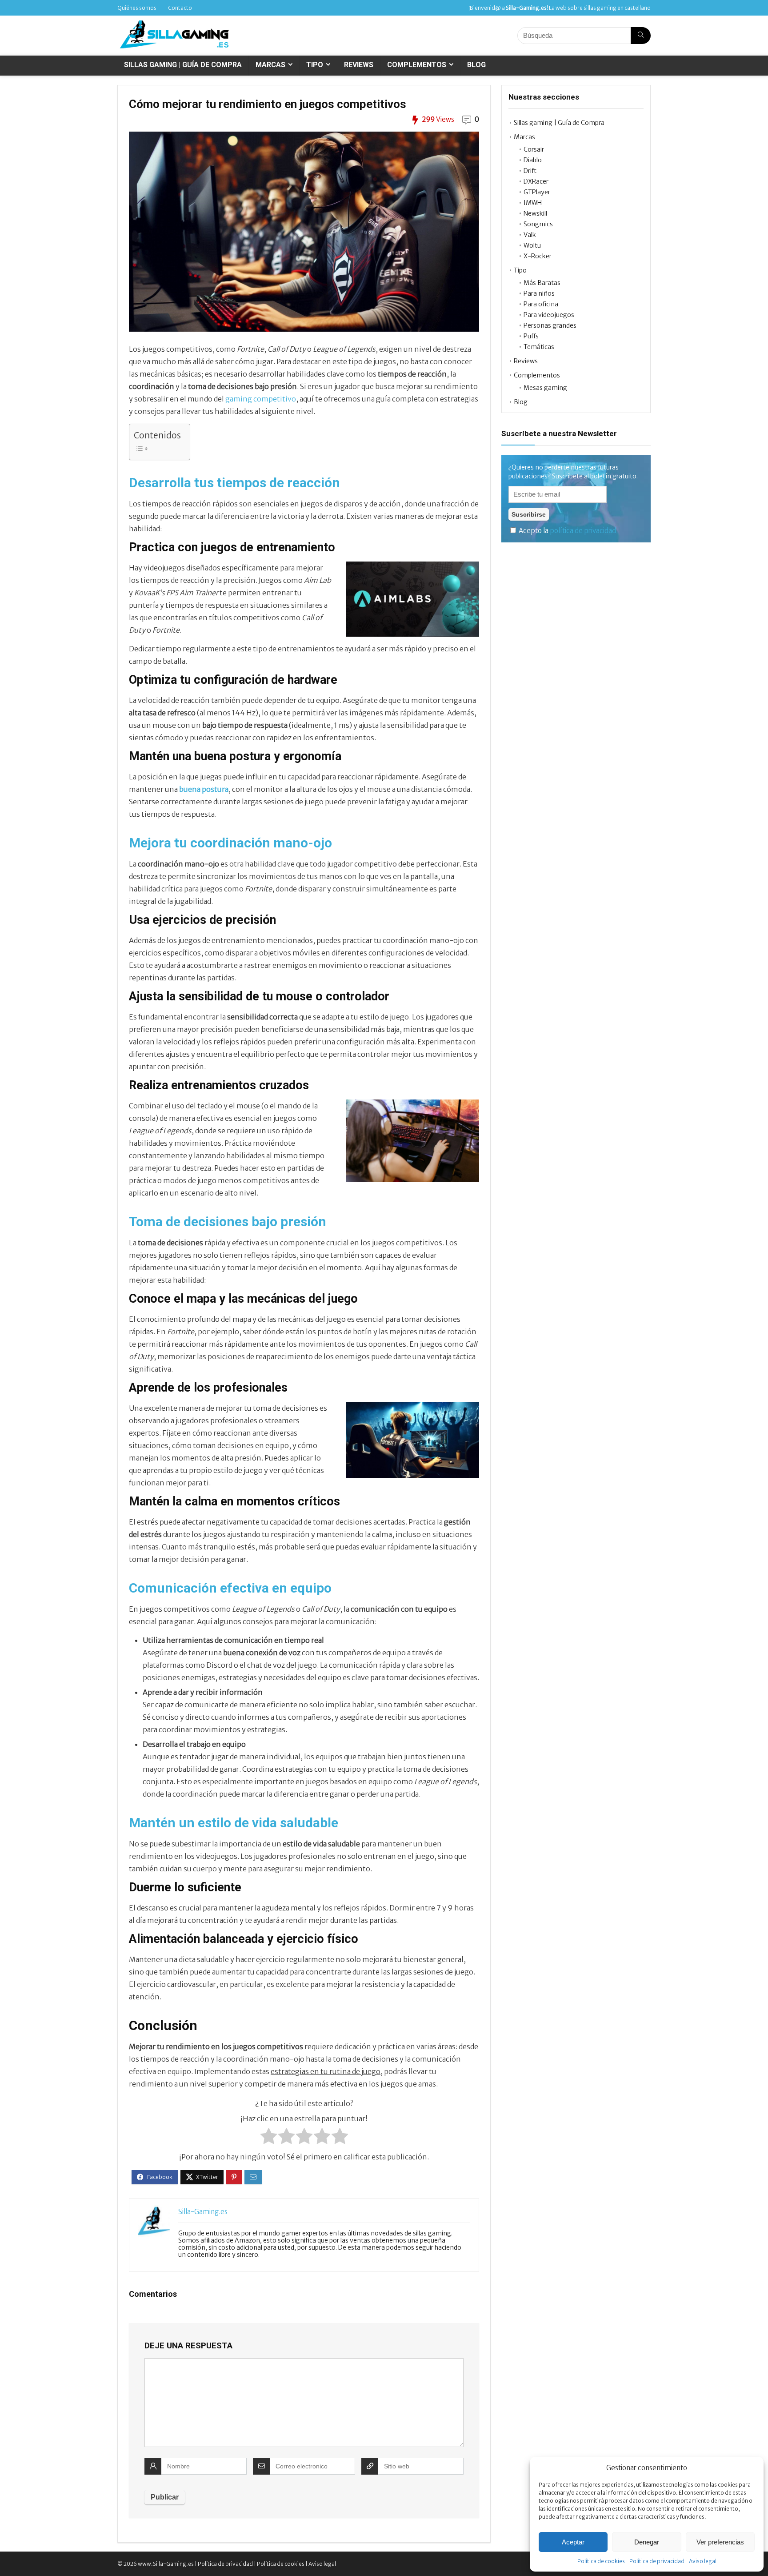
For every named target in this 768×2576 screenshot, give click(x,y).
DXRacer (536, 181)
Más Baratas (542, 283)
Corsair (534, 149)
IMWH (533, 203)
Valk (530, 235)
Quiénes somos (137, 8)
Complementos (417, 65)
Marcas (270, 65)
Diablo (533, 160)
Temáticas (539, 347)
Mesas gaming (545, 388)
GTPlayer (537, 192)
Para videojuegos (549, 315)
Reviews (359, 65)
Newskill (535, 213)
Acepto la (567, 531)
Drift (530, 171)
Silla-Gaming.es (203, 2212)
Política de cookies (601, 2561)
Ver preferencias (720, 2542)
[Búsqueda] (641, 36)
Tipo (315, 65)
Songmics (538, 224)
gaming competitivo (261, 399)
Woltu (532, 245)
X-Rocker (538, 256)
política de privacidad (583, 531)
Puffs (531, 336)
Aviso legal (703, 2561)
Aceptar (573, 2542)
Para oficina (541, 304)
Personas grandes (550, 325)
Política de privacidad (657, 2561)
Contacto (180, 8)
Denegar (647, 2542)
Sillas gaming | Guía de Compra (183, 65)
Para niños (539, 293)
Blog (476, 65)
